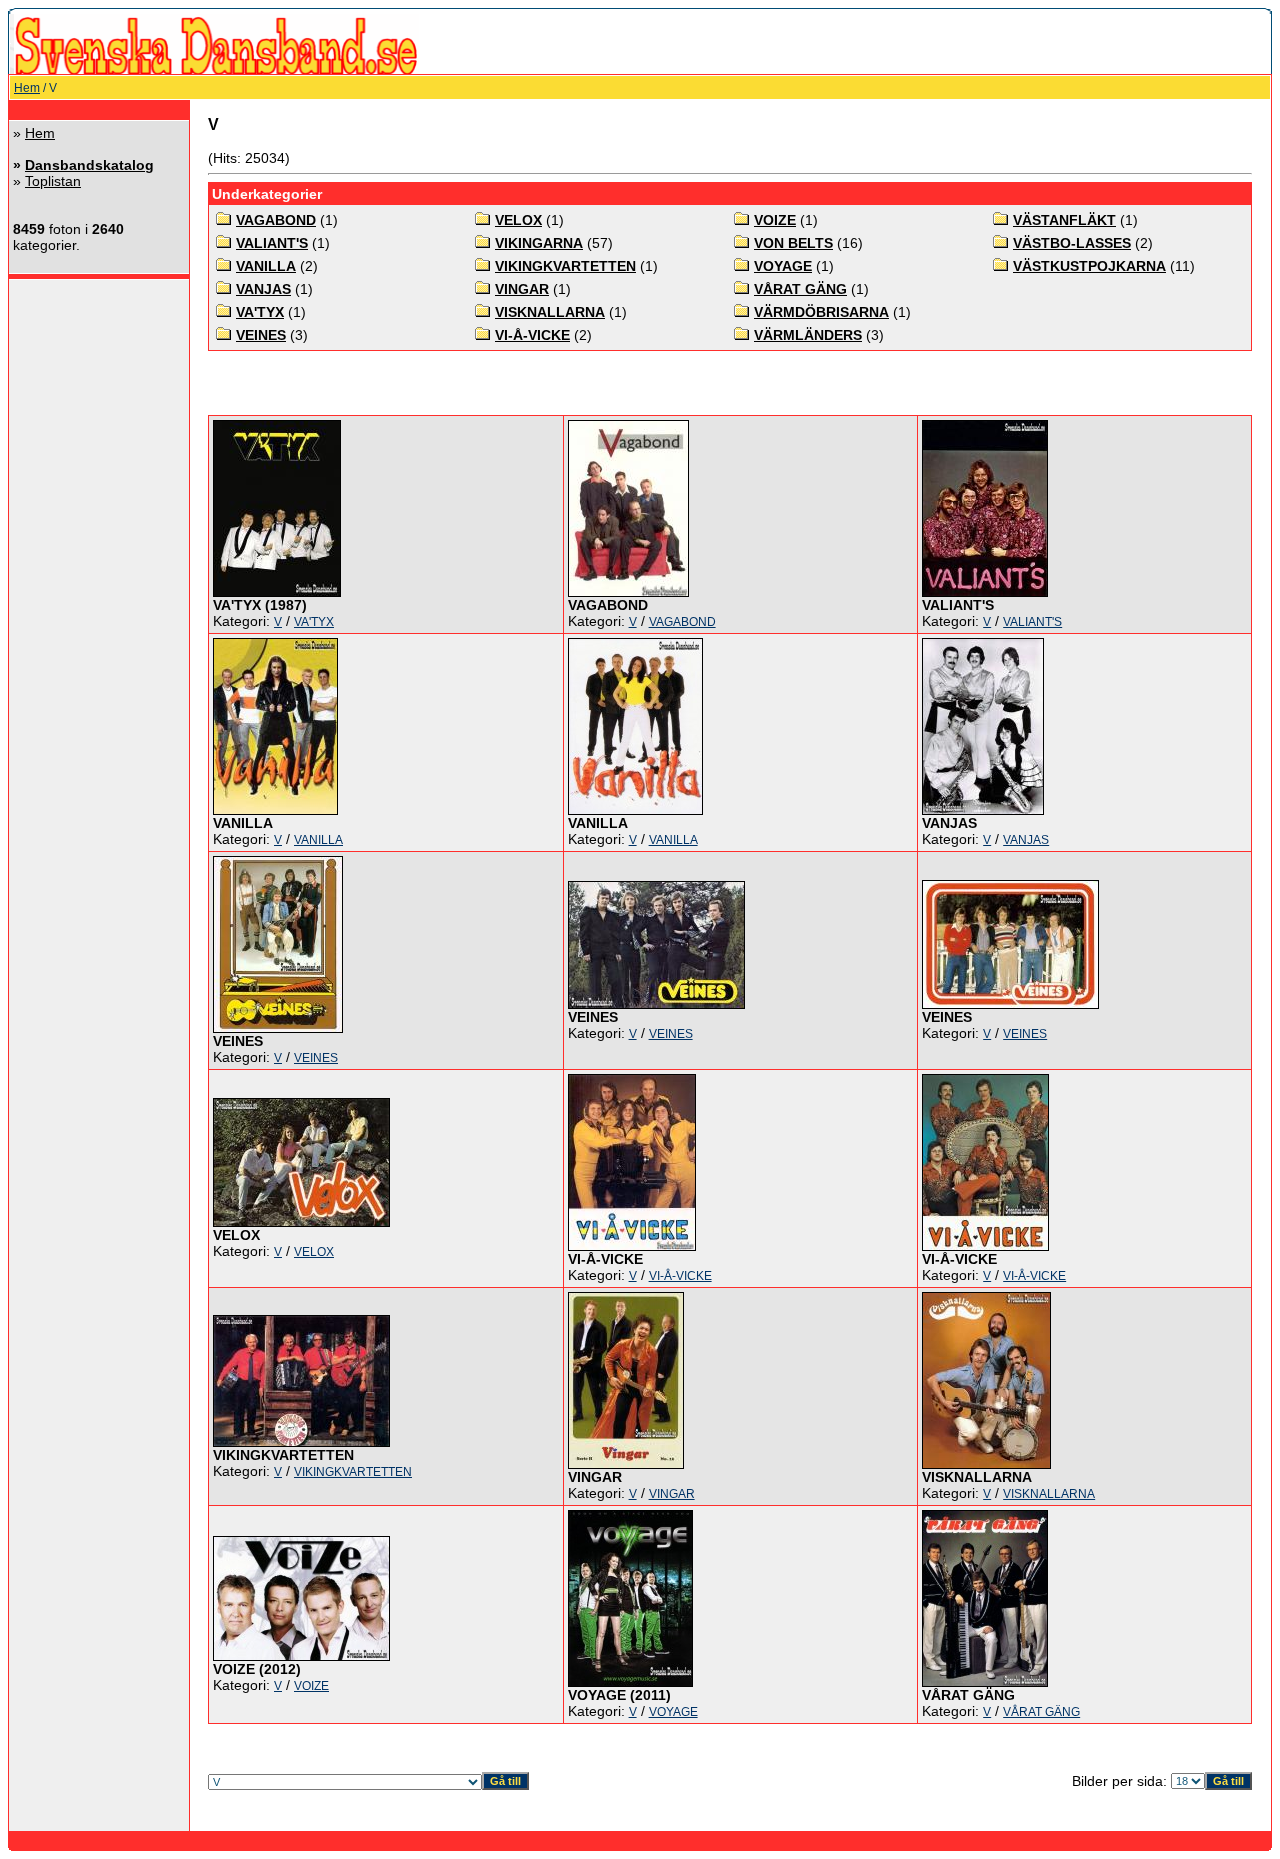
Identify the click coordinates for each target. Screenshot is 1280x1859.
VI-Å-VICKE (532, 335)
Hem (27, 88)
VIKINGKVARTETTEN (565, 266)
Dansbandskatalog (89, 165)
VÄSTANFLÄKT (1064, 220)
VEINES (261, 335)
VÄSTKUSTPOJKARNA (1089, 266)
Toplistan (53, 181)
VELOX (518, 220)
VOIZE (775, 220)
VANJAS (263, 289)
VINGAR (522, 289)
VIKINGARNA (539, 243)
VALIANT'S (272, 243)
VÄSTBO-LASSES (1072, 243)
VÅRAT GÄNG (800, 289)
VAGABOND (276, 220)
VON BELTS (793, 243)
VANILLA (266, 266)
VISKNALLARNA (550, 312)
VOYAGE (783, 266)
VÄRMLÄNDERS (808, 335)
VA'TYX (260, 312)
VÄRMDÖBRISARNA (821, 312)
